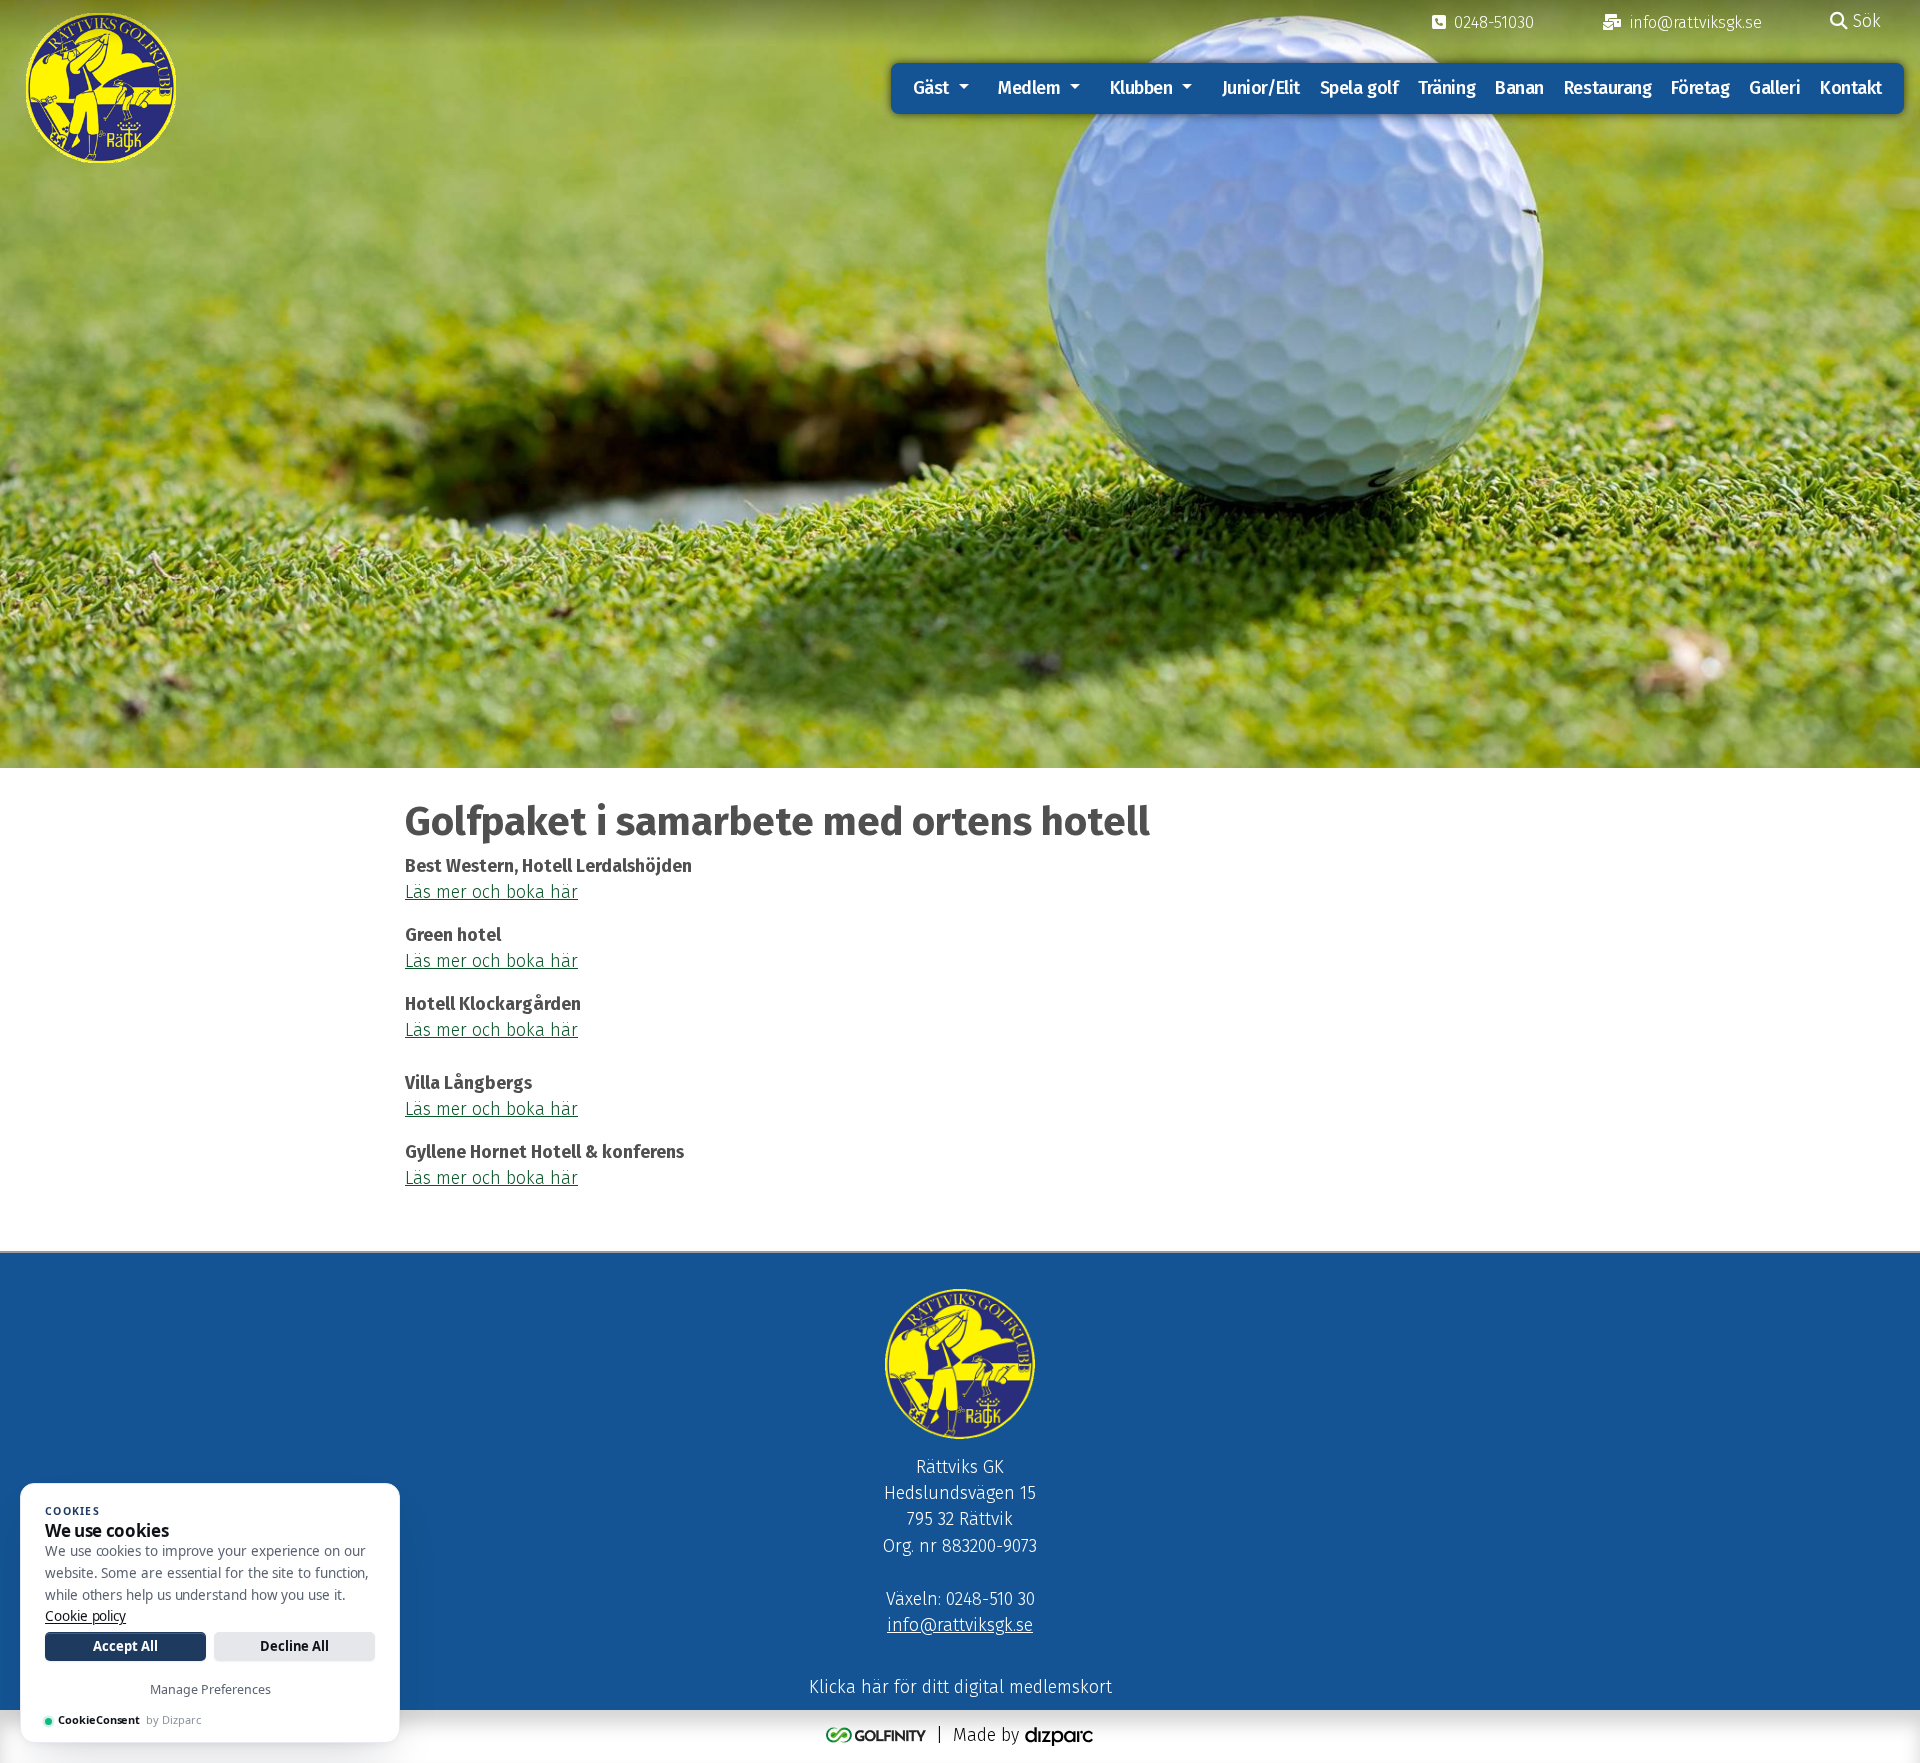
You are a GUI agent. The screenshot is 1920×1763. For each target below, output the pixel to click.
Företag (1700, 88)
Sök (1864, 21)
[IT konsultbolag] (1059, 1735)
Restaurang (1608, 88)
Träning (1446, 88)
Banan (1519, 88)
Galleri (1774, 88)
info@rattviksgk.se (960, 1625)
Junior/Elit (1261, 88)
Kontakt (1851, 88)
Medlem (1029, 88)
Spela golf (1359, 88)
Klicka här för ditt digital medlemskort (960, 1687)
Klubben (1141, 88)
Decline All (294, 1646)
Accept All (125, 1646)
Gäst (931, 88)
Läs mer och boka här (491, 961)
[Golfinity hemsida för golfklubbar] (878, 1735)
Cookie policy (85, 1616)
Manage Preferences (210, 1689)
